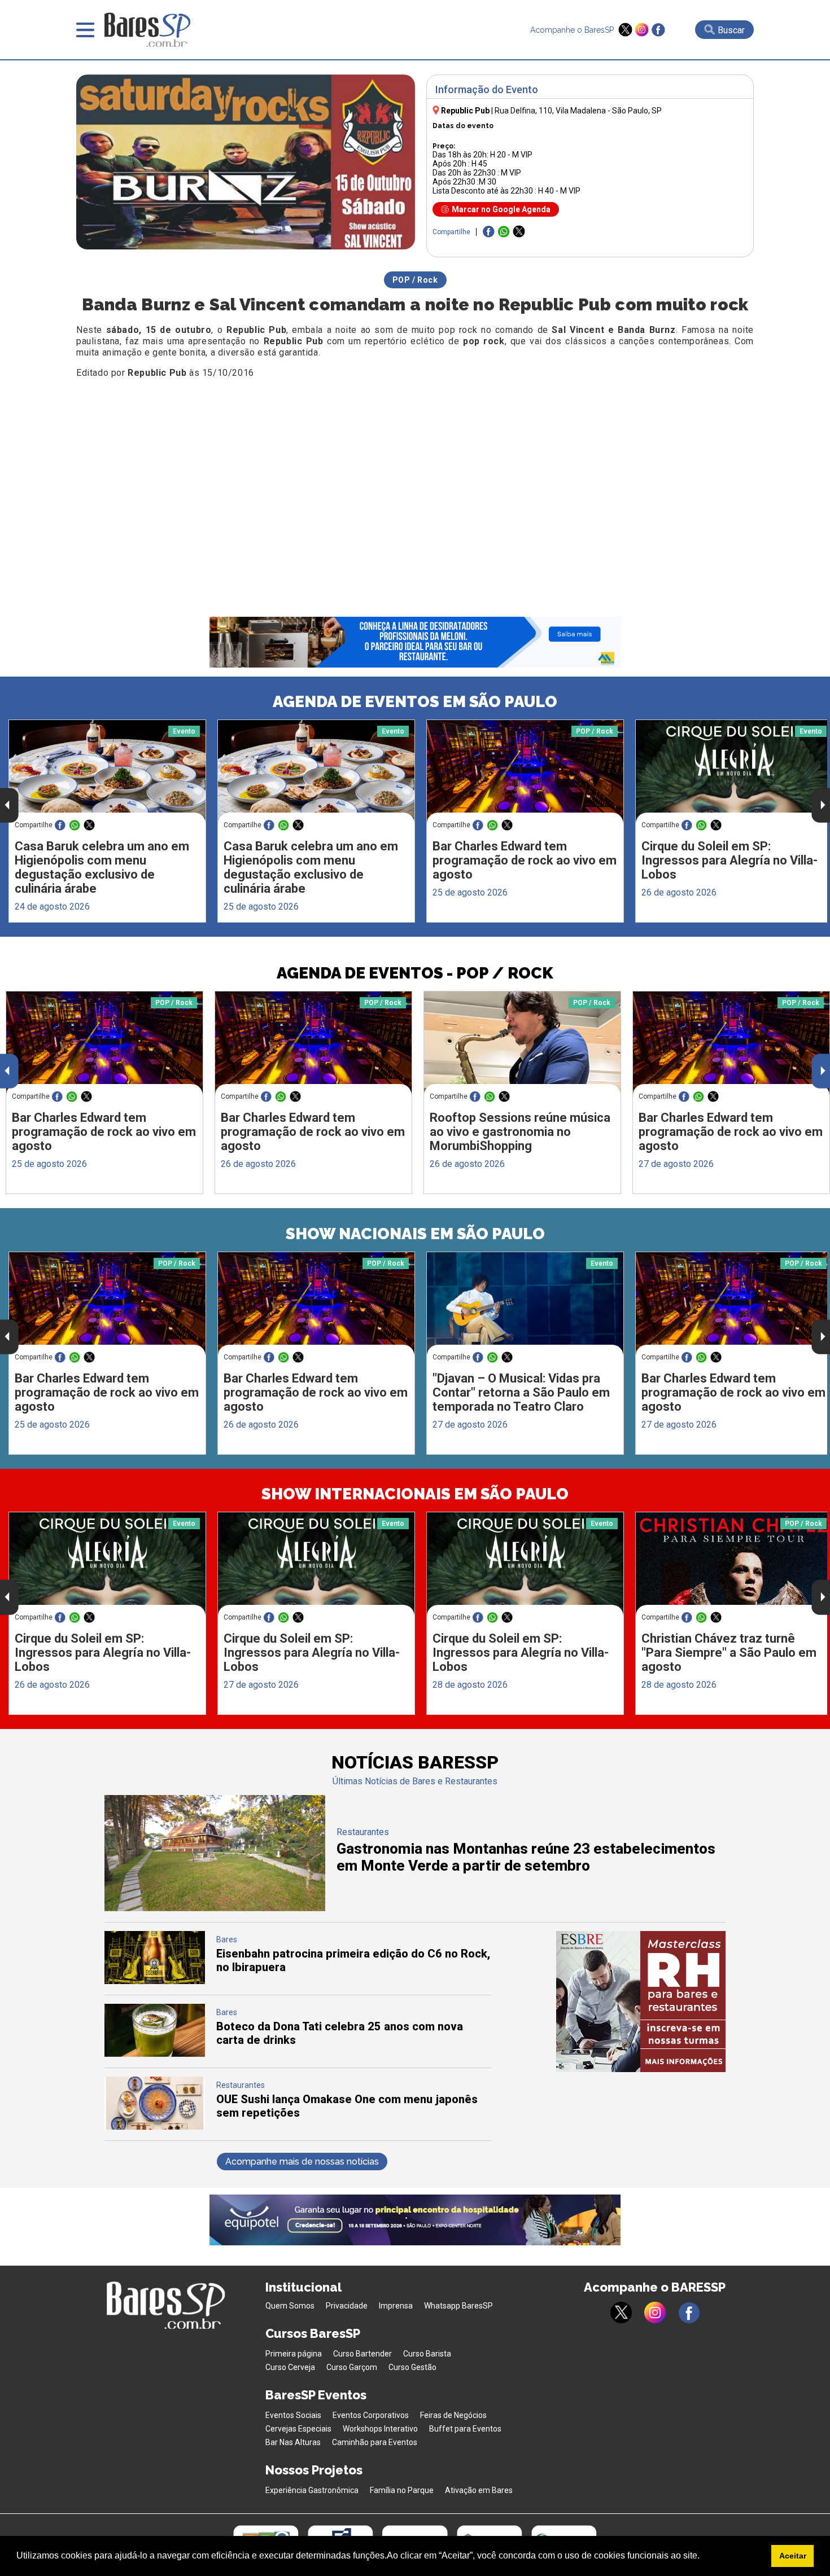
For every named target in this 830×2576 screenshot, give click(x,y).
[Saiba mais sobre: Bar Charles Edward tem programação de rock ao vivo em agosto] (525, 772)
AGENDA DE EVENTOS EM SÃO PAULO (415, 702)
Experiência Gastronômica (312, 2490)
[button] (704, 2557)
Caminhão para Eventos (375, 2442)
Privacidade (347, 2306)
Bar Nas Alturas (293, 2442)
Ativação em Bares (479, 2490)
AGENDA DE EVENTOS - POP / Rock (415, 973)
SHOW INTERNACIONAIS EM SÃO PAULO (415, 1494)
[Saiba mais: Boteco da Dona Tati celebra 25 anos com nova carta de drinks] (155, 2054)
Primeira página (294, 2354)
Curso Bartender (362, 2354)
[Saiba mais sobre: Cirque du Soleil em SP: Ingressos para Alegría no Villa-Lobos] (107, 1564)
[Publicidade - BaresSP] (641, 2002)
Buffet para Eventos (465, 2429)
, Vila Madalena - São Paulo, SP (578, 111)
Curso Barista (427, 2354)
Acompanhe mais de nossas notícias (302, 2162)
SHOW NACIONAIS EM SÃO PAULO (415, 1234)
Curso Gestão (412, 2367)
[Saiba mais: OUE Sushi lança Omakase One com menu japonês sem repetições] (155, 2127)
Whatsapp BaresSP (458, 2306)
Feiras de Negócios (453, 2415)
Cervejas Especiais (298, 2429)
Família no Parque (402, 2490)
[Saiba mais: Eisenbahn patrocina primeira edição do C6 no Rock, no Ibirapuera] (155, 1981)
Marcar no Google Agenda (501, 209)
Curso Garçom (352, 2367)
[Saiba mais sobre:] (525, 1304)
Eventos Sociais (293, 2415)
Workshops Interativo (380, 2429)
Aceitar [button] (793, 2556)
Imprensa (396, 2306)
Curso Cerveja (290, 2367)
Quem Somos (290, 2306)
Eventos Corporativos (371, 2415)
